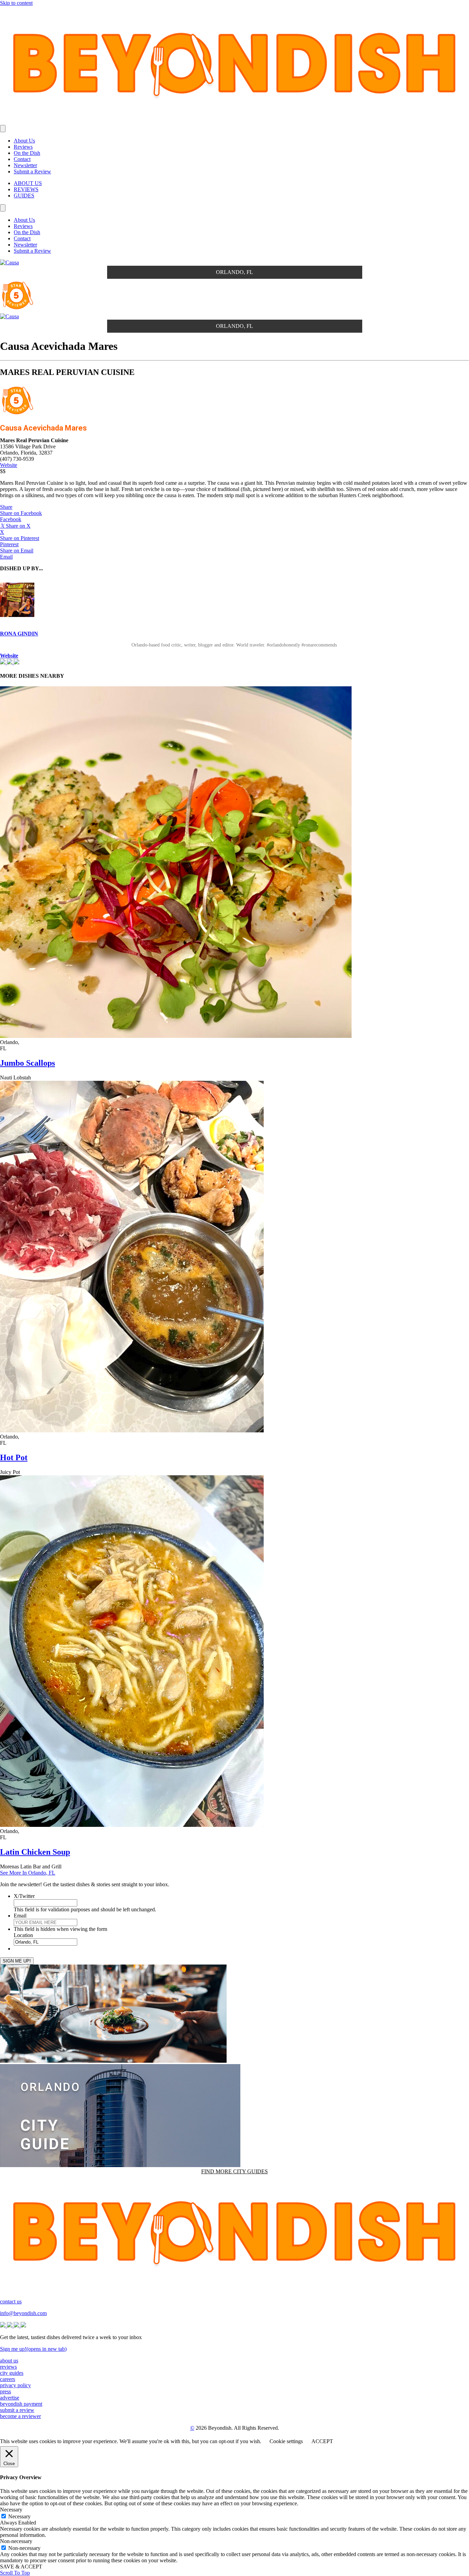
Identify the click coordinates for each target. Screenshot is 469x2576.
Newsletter (25, 165)
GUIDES (24, 196)
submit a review (17, 2410)
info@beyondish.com (23, 2313)
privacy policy (15, 2385)
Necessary (19, 2516)
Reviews (23, 147)
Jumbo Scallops (27, 1063)
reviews (8, 2367)
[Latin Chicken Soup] (132, 1825)
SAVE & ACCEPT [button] (21, 2567)
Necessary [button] (11, 2510)
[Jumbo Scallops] (176, 1036)
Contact (22, 159)
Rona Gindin (19, 634)
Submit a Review (32, 171)
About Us (24, 141)
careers (8, 2379)
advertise (10, 2398)
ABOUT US (28, 183)
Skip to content (16, 3)
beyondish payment (21, 2404)
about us (9, 2361)
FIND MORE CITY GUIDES (235, 2171)
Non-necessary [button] (16, 2541)
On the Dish (27, 153)
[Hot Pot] (132, 1430)
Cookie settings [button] (286, 2441)
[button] (6, 507)
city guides (12, 2373)
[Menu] (3, 129)
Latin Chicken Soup (35, 1852)
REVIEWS (26, 189)
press (5, 2391)
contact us (11, 2302)
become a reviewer (20, 2416)
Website (9, 465)
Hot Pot (14, 1457)
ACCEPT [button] (322, 2441)
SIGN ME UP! (17, 1961)
